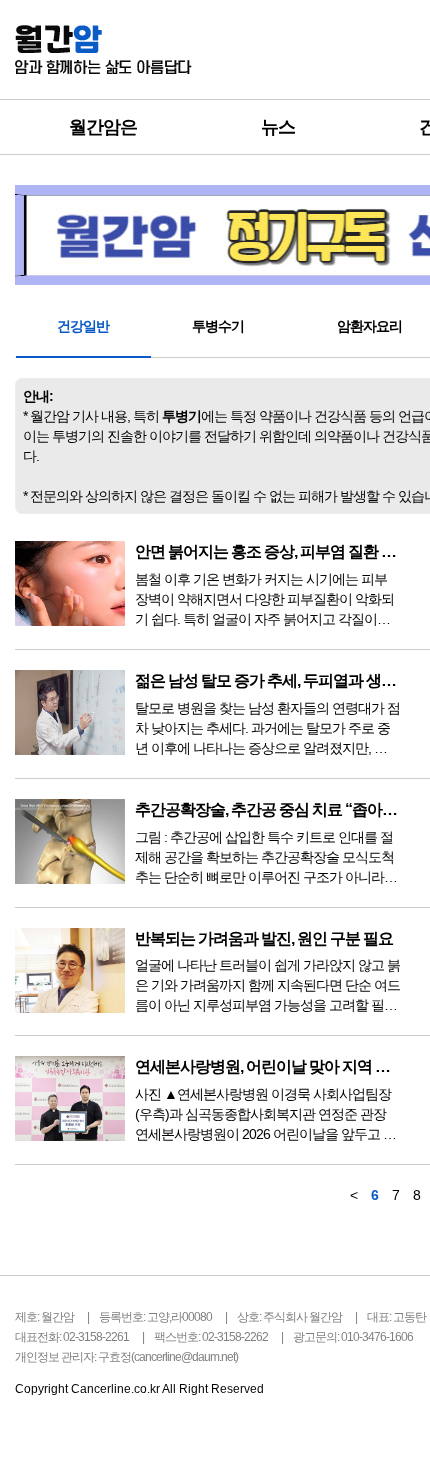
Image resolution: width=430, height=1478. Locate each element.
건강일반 (83, 326)
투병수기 (218, 326)
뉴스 (278, 127)
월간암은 (103, 127)
